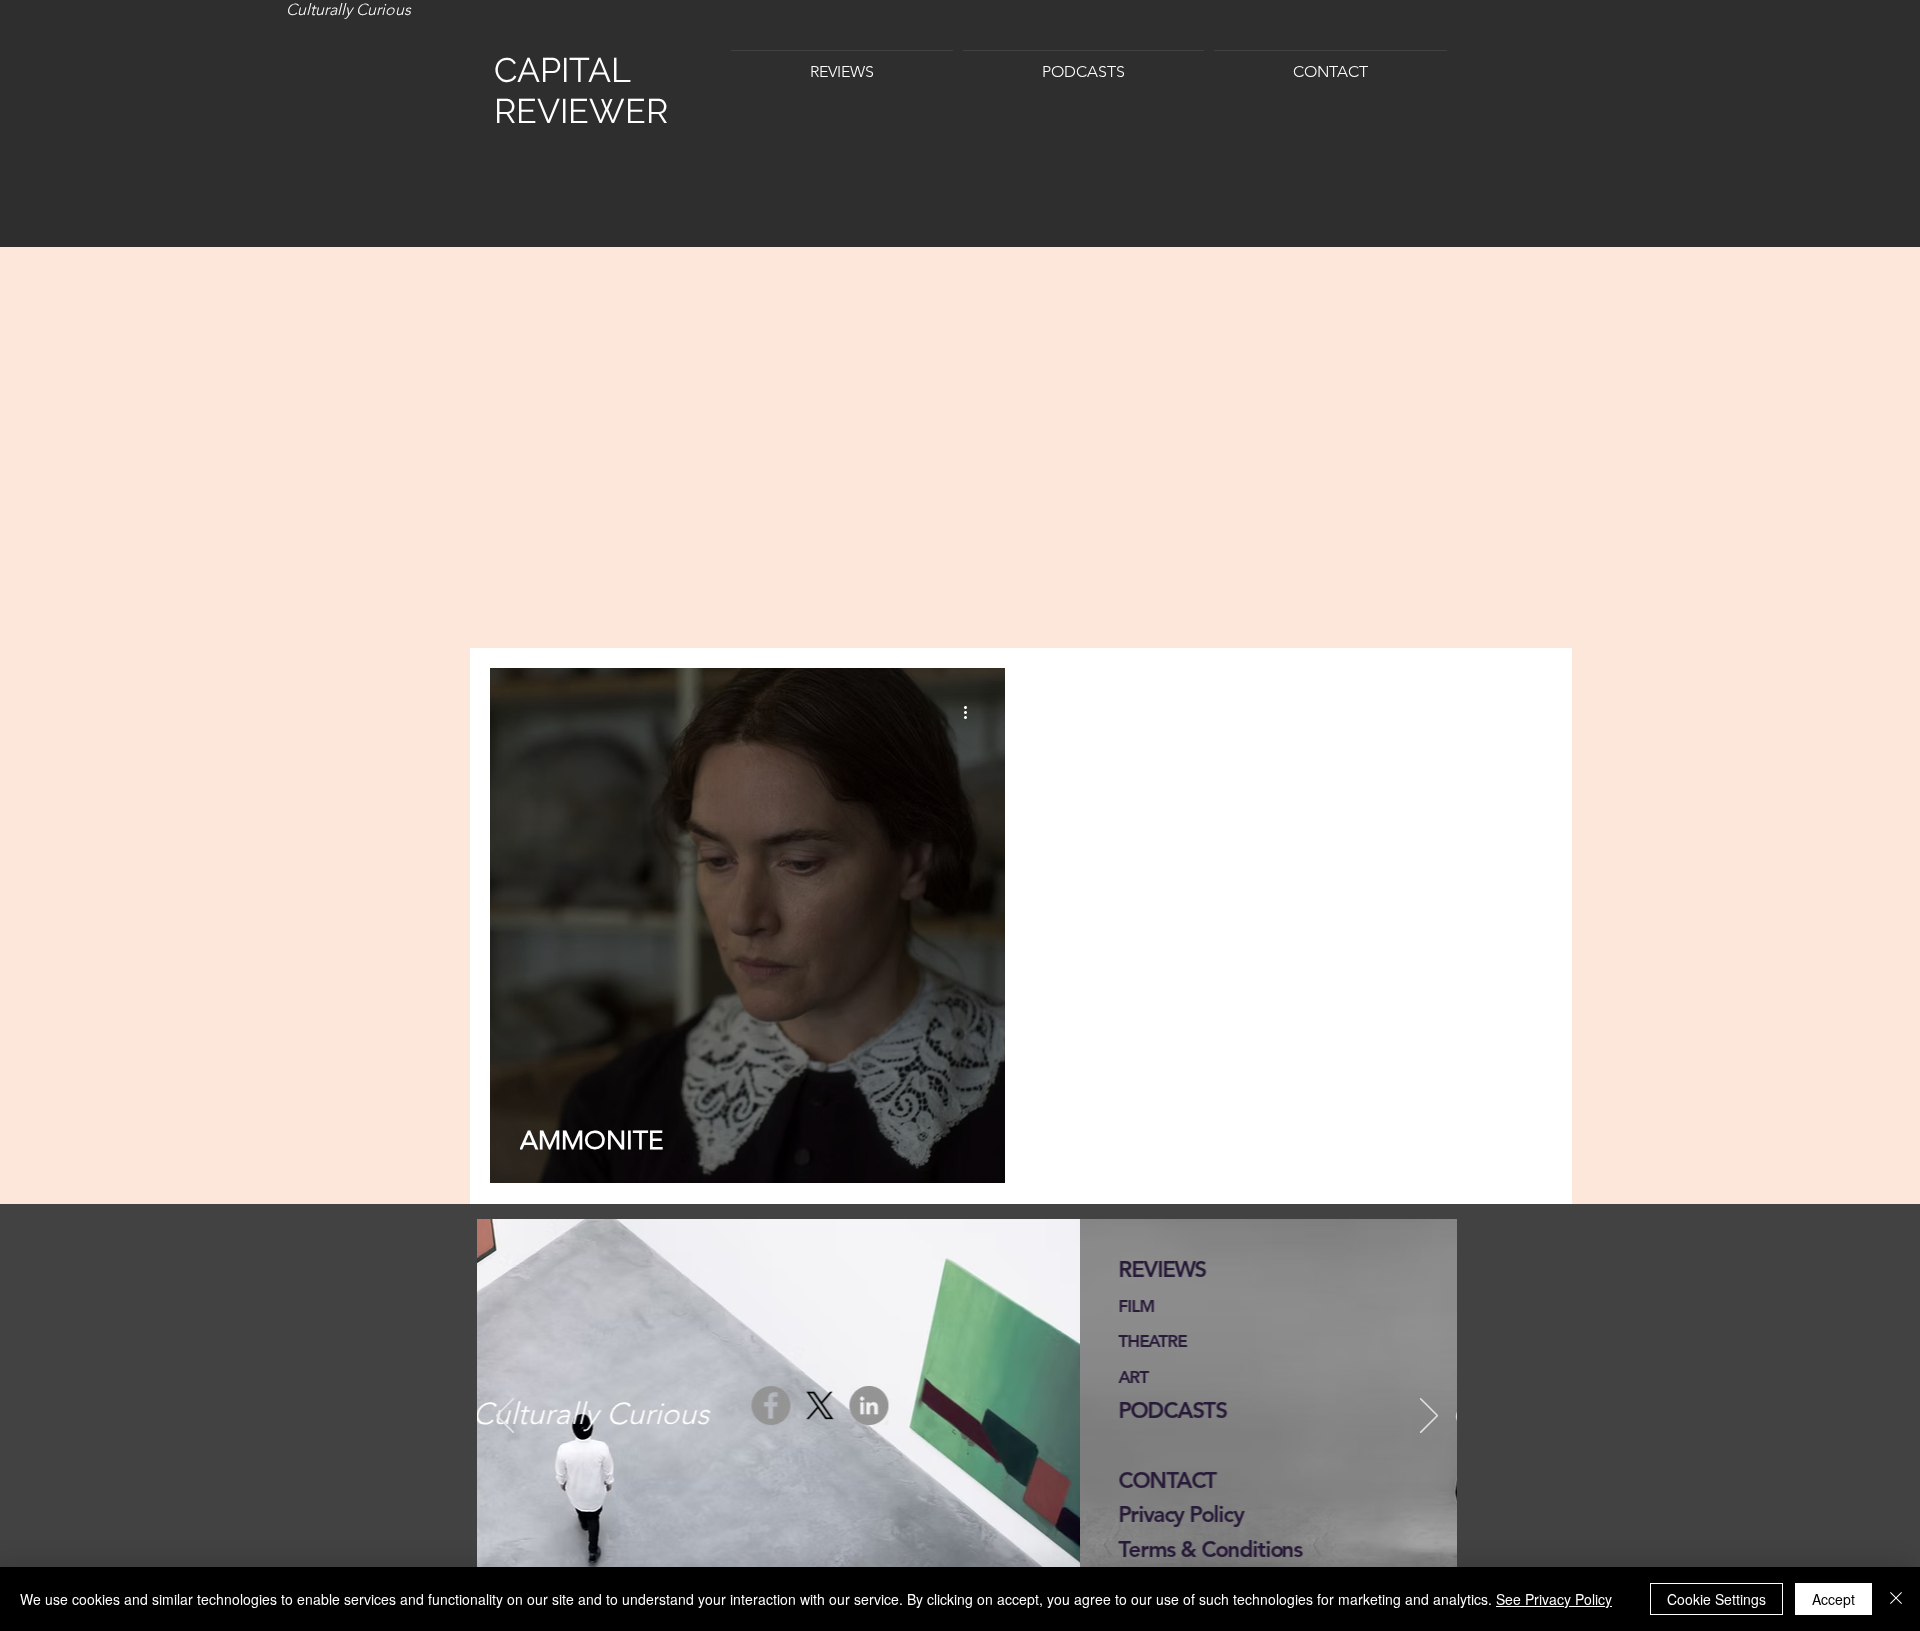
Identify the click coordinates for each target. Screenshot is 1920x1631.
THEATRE (549, 1341)
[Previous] (505, 1417)
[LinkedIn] (1246, 1410)
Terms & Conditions (607, 1549)
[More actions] (972, 712)
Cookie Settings (1716, 1599)
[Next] (1429, 1417)
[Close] (1896, 1599)
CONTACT (564, 1480)
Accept (1833, 1599)
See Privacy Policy (1554, 1599)
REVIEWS (559, 1269)
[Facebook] (1148, 1410)
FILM (533, 1306)
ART (530, 1377)
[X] (1197, 1410)
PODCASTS (569, 1410)
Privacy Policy (577, 1514)
